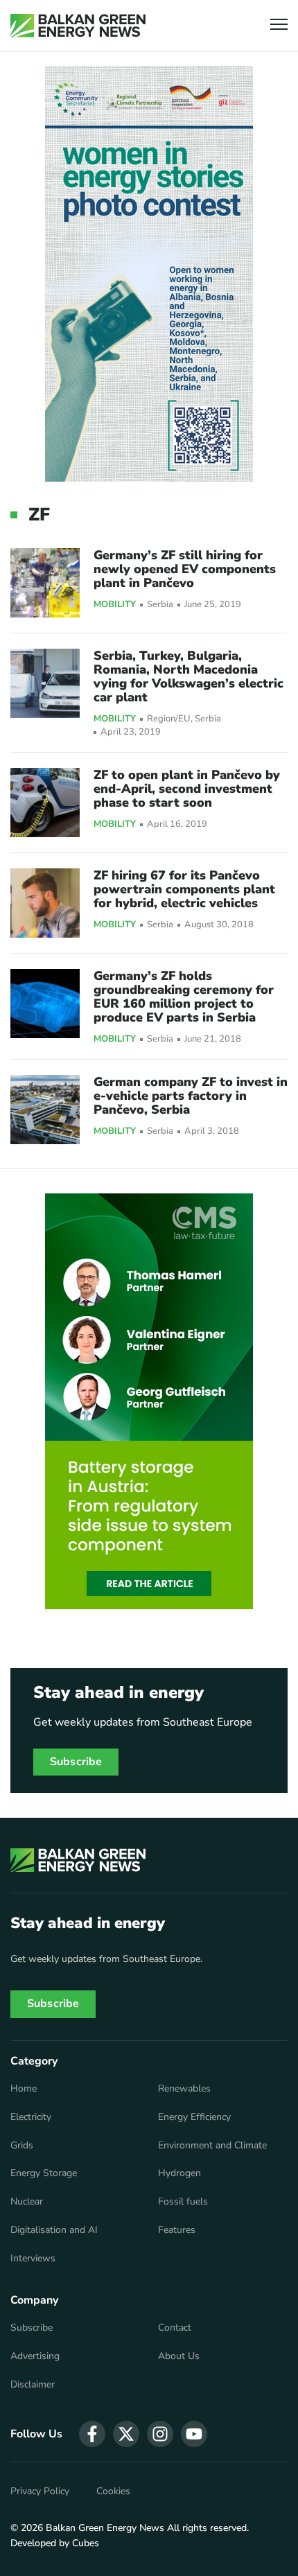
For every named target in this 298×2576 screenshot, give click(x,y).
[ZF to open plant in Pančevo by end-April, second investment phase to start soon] (45, 803)
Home (24, 2089)
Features (177, 2230)
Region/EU (169, 719)
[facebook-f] (92, 2434)
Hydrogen (179, 2173)
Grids (22, 2146)
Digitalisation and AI (54, 2230)
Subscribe (76, 1762)
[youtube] (194, 2434)
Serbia (160, 605)
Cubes (86, 2543)
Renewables (184, 2089)
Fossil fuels (183, 2202)
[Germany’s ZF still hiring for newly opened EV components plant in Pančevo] (45, 583)
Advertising (35, 2356)
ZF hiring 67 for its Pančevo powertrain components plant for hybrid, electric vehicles (184, 889)
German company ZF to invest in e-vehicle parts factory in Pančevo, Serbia (191, 1096)
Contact (175, 2328)
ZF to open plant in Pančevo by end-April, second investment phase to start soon (187, 789)
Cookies (113, 2491)
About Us (179, 2356)
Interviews (33, 2259)
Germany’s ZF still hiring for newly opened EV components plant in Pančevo (185, 569)
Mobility (115, 605)
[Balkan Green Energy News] (78, 26)
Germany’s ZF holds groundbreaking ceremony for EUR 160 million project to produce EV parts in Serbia (184, 997)
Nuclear (27, 2202)
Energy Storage (44, 2173)
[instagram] (160, 2434)
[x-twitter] (126, 2434)
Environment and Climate (212, 2146)
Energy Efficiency (194, 2117)
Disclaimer (33, 2385)
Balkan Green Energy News (105, 2528)
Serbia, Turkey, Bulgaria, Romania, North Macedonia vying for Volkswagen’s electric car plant (189, 676)
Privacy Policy (40, 2491)
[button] (279, 26)
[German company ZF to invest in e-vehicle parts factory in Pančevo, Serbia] (45, 1110)
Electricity (31, 2117)
